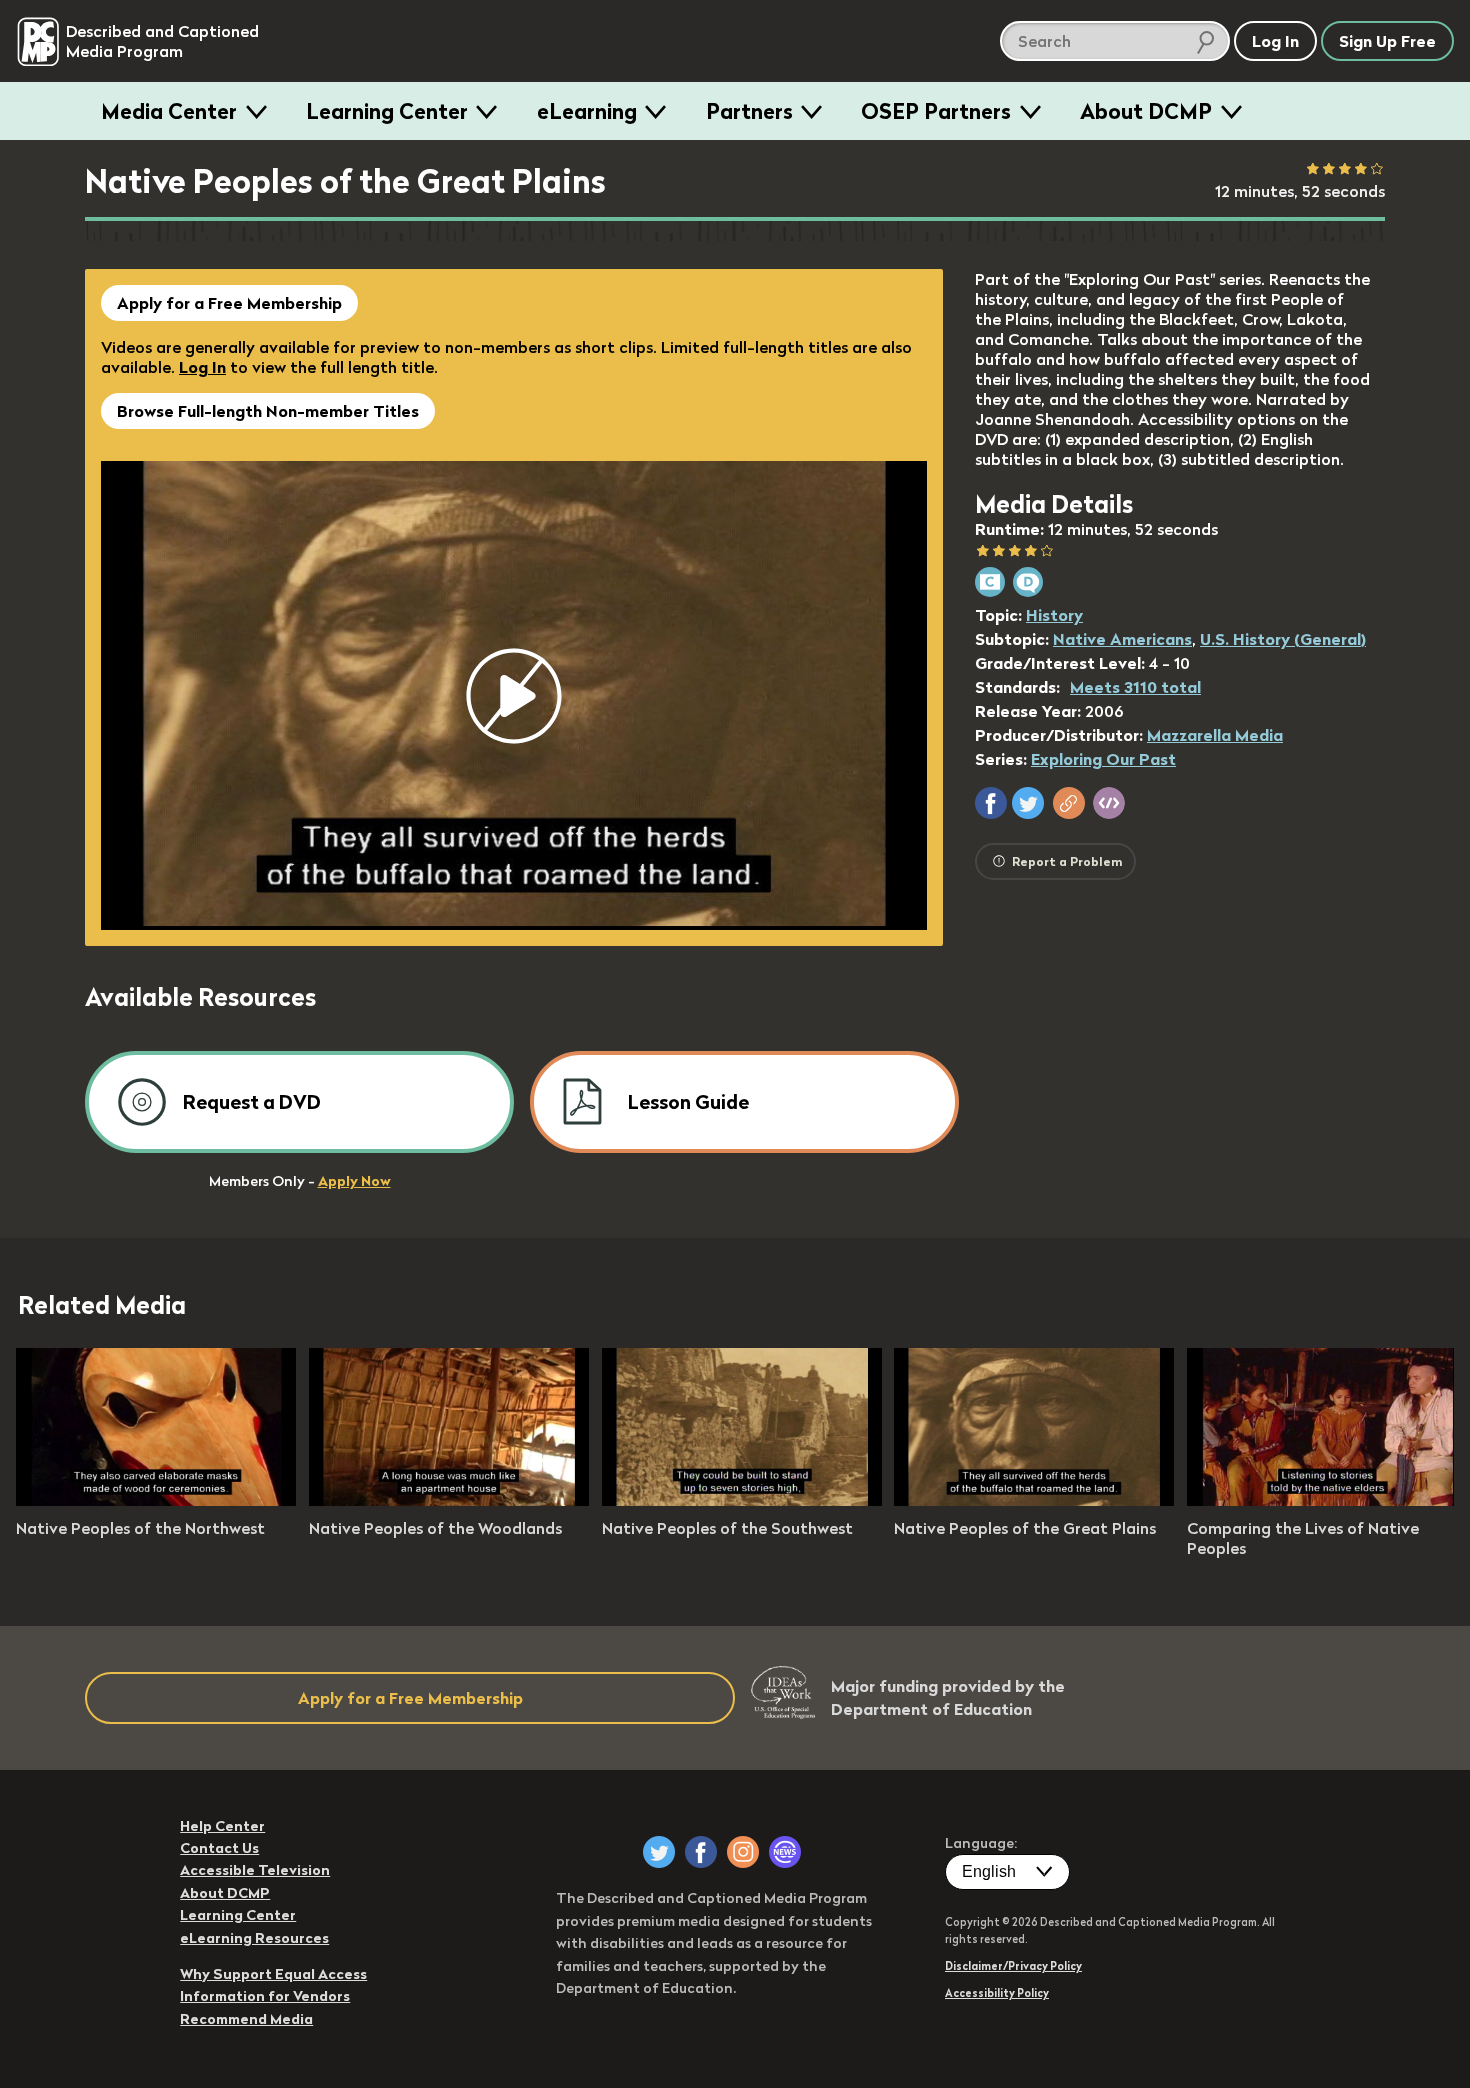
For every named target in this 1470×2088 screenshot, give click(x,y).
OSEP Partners (936, 111)
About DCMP (1146, 111)
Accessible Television (255, 1870)
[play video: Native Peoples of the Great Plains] (1034, 1500)
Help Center (222, 1826)
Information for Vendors (265, 1996)
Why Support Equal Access (273, 1974)
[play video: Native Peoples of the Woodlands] (449, 1500)
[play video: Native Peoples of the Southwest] (742, 1500)
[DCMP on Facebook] (701, 1852)
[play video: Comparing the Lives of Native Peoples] (1327, 1500)
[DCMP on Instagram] (743, 1852)
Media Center (169, 111)
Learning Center (387, 111)
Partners (749, 111)
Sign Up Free (1387, 41)
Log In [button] (1275, 41)
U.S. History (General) (1283, 639)
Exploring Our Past (1103, 759)
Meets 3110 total (1135, 687)
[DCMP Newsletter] (785, 1852)
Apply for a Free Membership (229, 303)
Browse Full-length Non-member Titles (268, 411)
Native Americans (1122, 639)
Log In (202, 367)
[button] (991, 803)
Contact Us (219, 1848)
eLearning (587, 111)
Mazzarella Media (1215, 735)
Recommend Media (246, 2019)
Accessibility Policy (997, 1993)
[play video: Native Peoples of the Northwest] (156, 1500)
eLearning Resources (254, 1938)
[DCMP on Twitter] (659, 1852)
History (1054, 615)
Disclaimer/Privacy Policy (1013, 1966)
